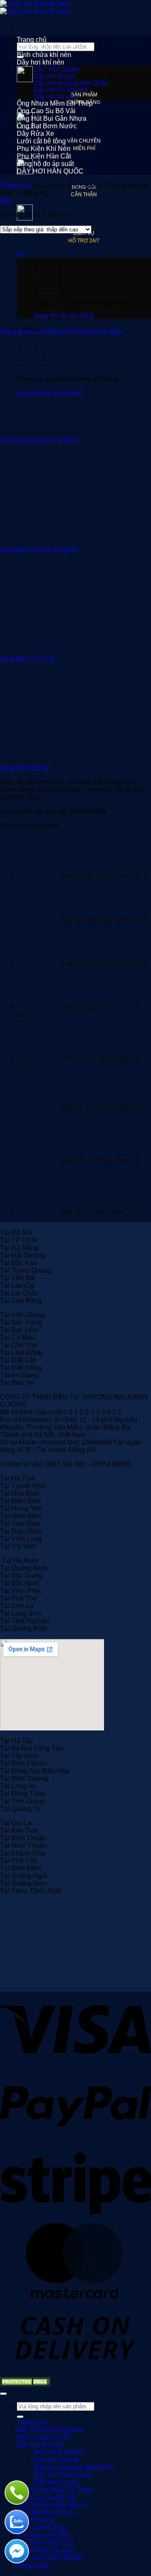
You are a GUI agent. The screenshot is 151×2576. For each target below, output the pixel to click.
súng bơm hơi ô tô (27, 659)
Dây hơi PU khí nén (61, 90)
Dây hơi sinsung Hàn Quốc (71, 83)
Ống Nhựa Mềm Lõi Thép (55, 103)
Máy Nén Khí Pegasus (50, 47)
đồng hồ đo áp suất (45, 164)
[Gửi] (20, 2417)
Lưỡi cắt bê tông (41, 141)
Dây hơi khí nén (40, 62)
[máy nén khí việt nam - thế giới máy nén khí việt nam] (35, 7)
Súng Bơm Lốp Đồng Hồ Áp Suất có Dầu (61, 332)
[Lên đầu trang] (3, 2394)
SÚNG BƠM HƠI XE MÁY (39, 441)
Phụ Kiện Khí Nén (44, 149)
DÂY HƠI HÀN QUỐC (50, 171)
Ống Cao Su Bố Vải (46, 111)
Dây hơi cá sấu (55, 96)
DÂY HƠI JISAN (57, 70)
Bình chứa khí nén (44, 55)
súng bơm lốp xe (25, 768)
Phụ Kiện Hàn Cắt (44, 156)
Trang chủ (32, 40)
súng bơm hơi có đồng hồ (38, 550)
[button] (6, 201)
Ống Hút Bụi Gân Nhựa (52, 118)
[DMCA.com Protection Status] (25, 2384)
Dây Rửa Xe (35, 134)
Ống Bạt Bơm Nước (47, 126)
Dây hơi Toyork (55, 76)
